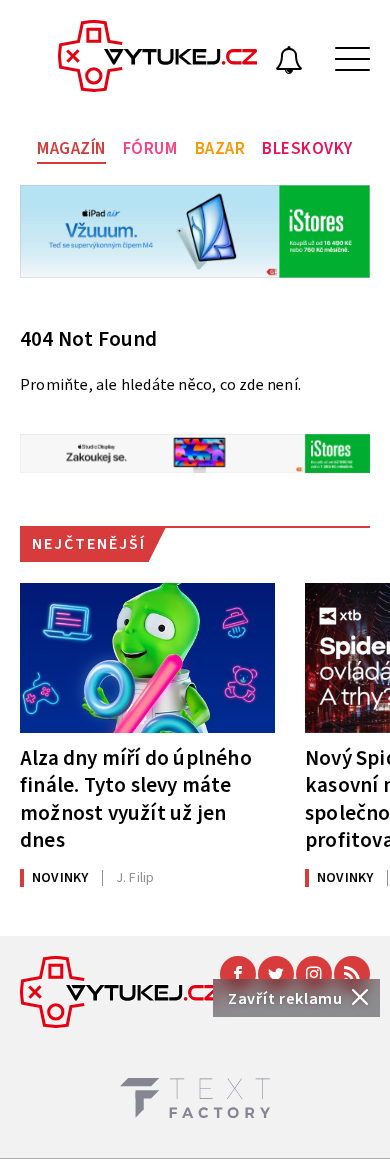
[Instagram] (314, 974)
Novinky (60, 878)
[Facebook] (238, 974)
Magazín (71, 149)
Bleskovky (307, 149)
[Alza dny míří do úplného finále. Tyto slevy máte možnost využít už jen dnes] (147, 658)
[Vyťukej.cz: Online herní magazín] (158, 59)
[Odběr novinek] (289, 63)
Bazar (220, 149)
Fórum (150, 149)
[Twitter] (276, 974)
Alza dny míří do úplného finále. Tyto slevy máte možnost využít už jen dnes (136, 798)
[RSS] (352, 974)
